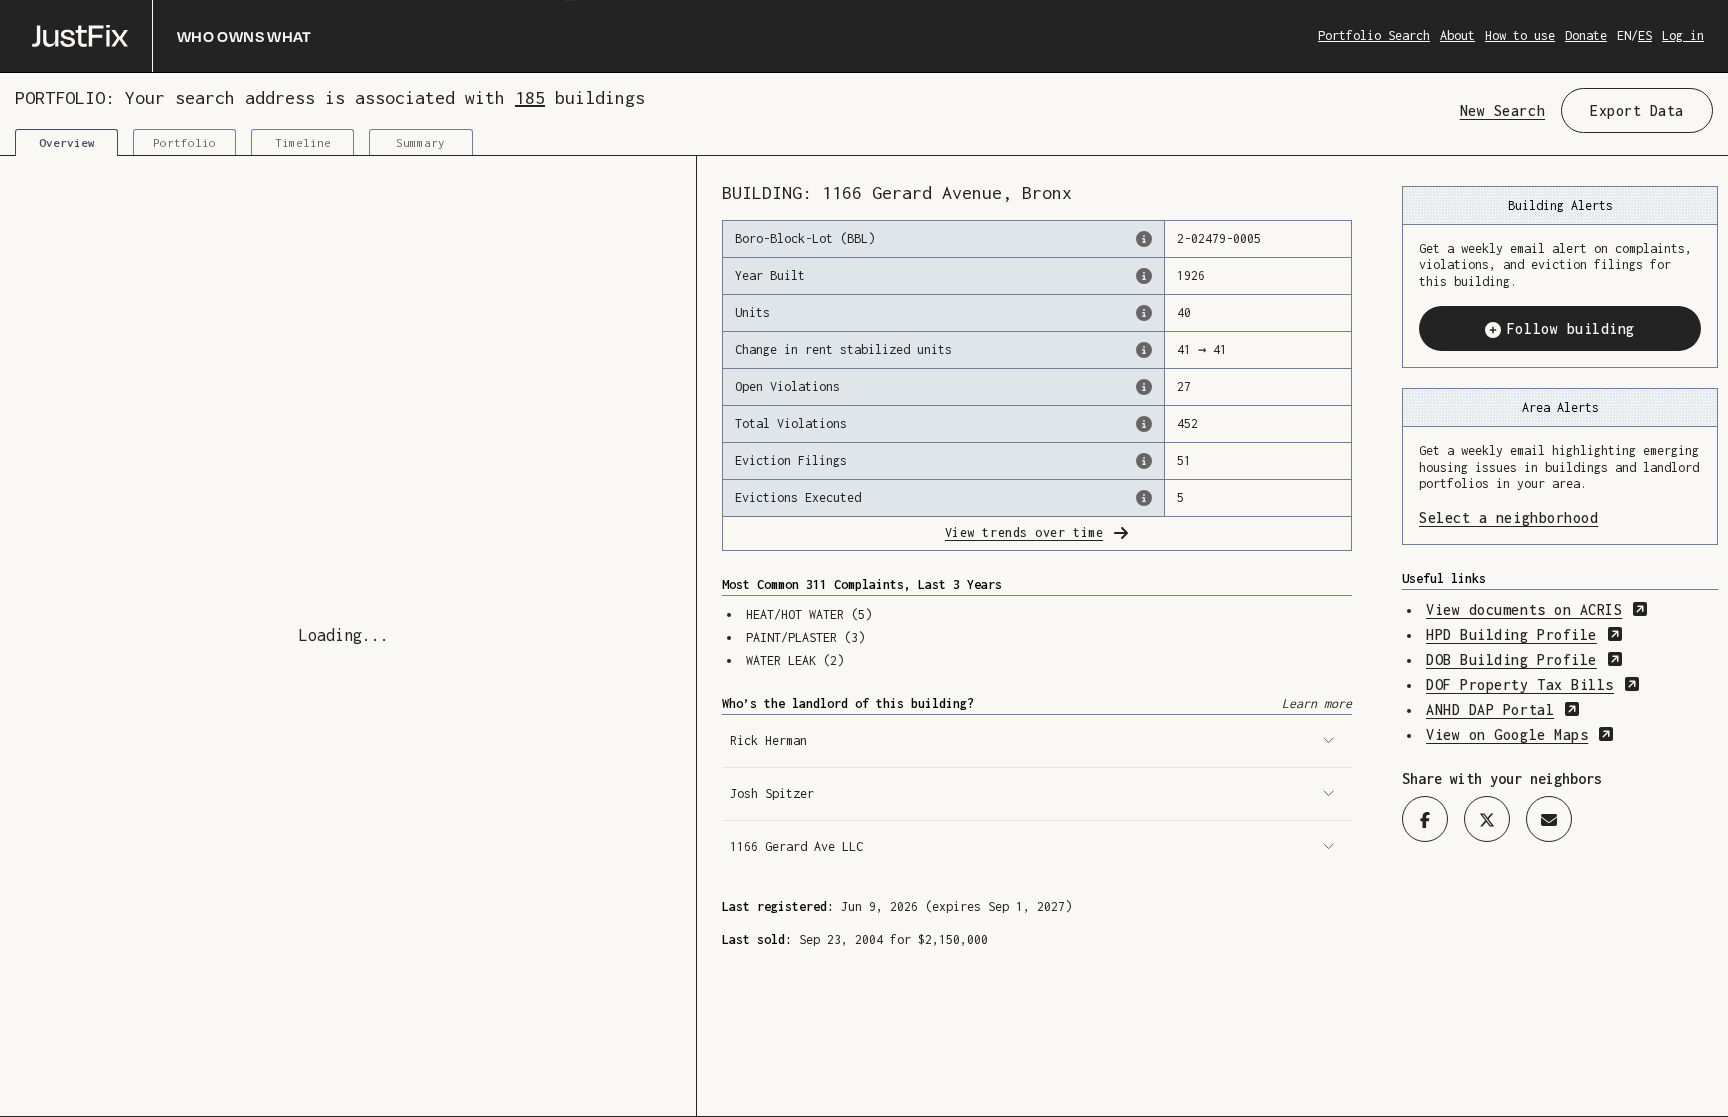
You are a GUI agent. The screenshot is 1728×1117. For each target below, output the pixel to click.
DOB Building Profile (1524, 659)
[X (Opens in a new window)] (1487, 819)
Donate (1586, 35)
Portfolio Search (1374, 35)
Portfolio (184, 142)
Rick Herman (768, 740)
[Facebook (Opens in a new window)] (1425, 819)
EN (1624, 35)
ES (1645, 35)
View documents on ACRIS (1537, 609)
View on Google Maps (1520, 734)
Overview (67, 142)
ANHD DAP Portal (1503, 709)
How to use (1520, 35)
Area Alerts (1560, 407)
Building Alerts (1560, 205)
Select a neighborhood (1560, 517)
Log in (1683, 35)
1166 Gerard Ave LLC (796, 846)
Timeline (303, 142)
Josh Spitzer (772, 793)
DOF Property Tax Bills (1533, 684)
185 (530, 97)
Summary (420, 142)
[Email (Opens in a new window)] (1549, 819)
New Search (1502, 110)
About (1457, 35)
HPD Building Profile (1524, 634)
